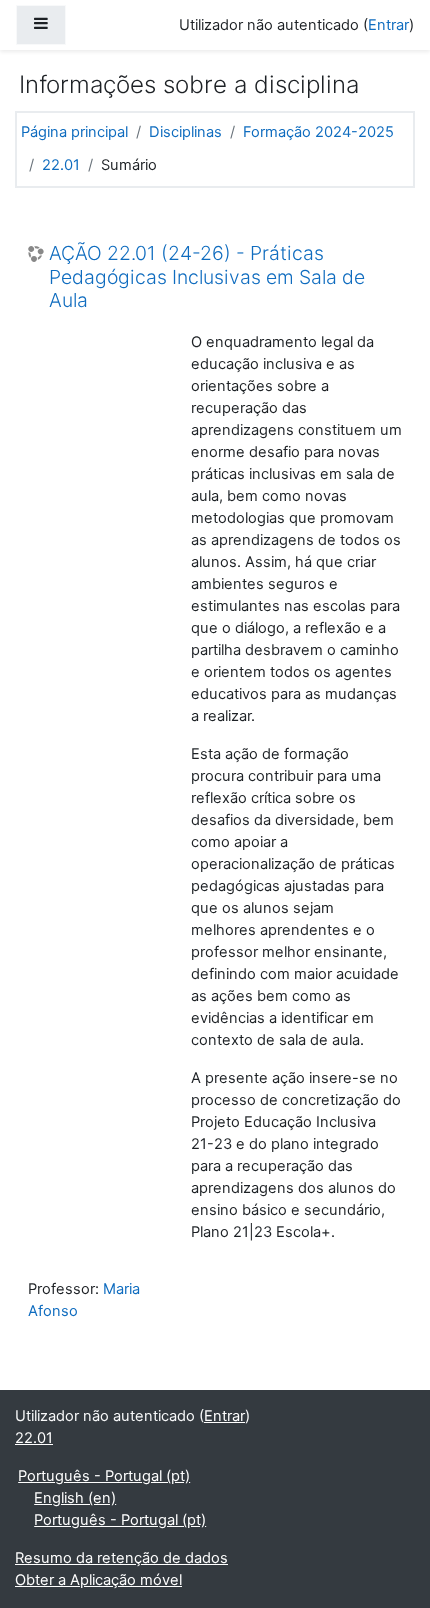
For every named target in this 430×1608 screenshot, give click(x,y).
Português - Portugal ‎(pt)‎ (104, 1476)
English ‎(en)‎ (75, 1498)
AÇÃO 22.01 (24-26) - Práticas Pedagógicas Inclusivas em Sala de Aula (207, 277)
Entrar (388, 25)
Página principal (74, 132)
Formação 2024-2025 (318, 132)
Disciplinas (185, 132)
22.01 (61, 165)
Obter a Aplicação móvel (98, 1580)
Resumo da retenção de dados (121, 1558)
